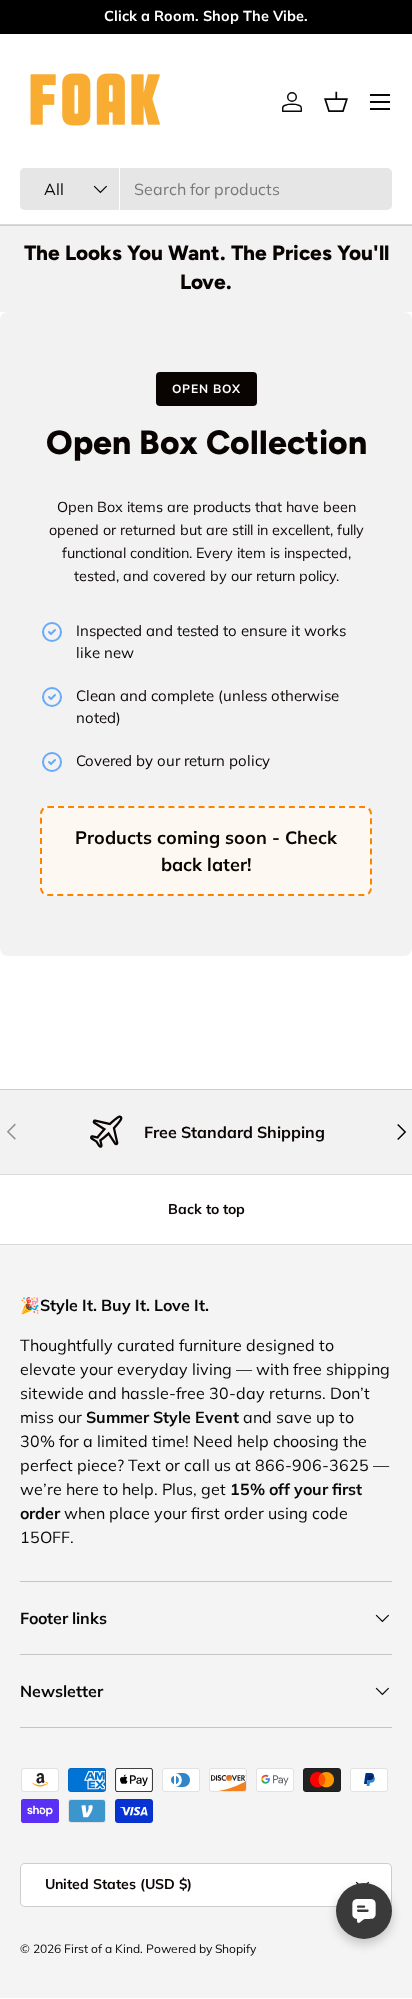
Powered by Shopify (201, 1948)
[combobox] (206, 189)
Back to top (206, 1209)
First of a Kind (102, 1948)
